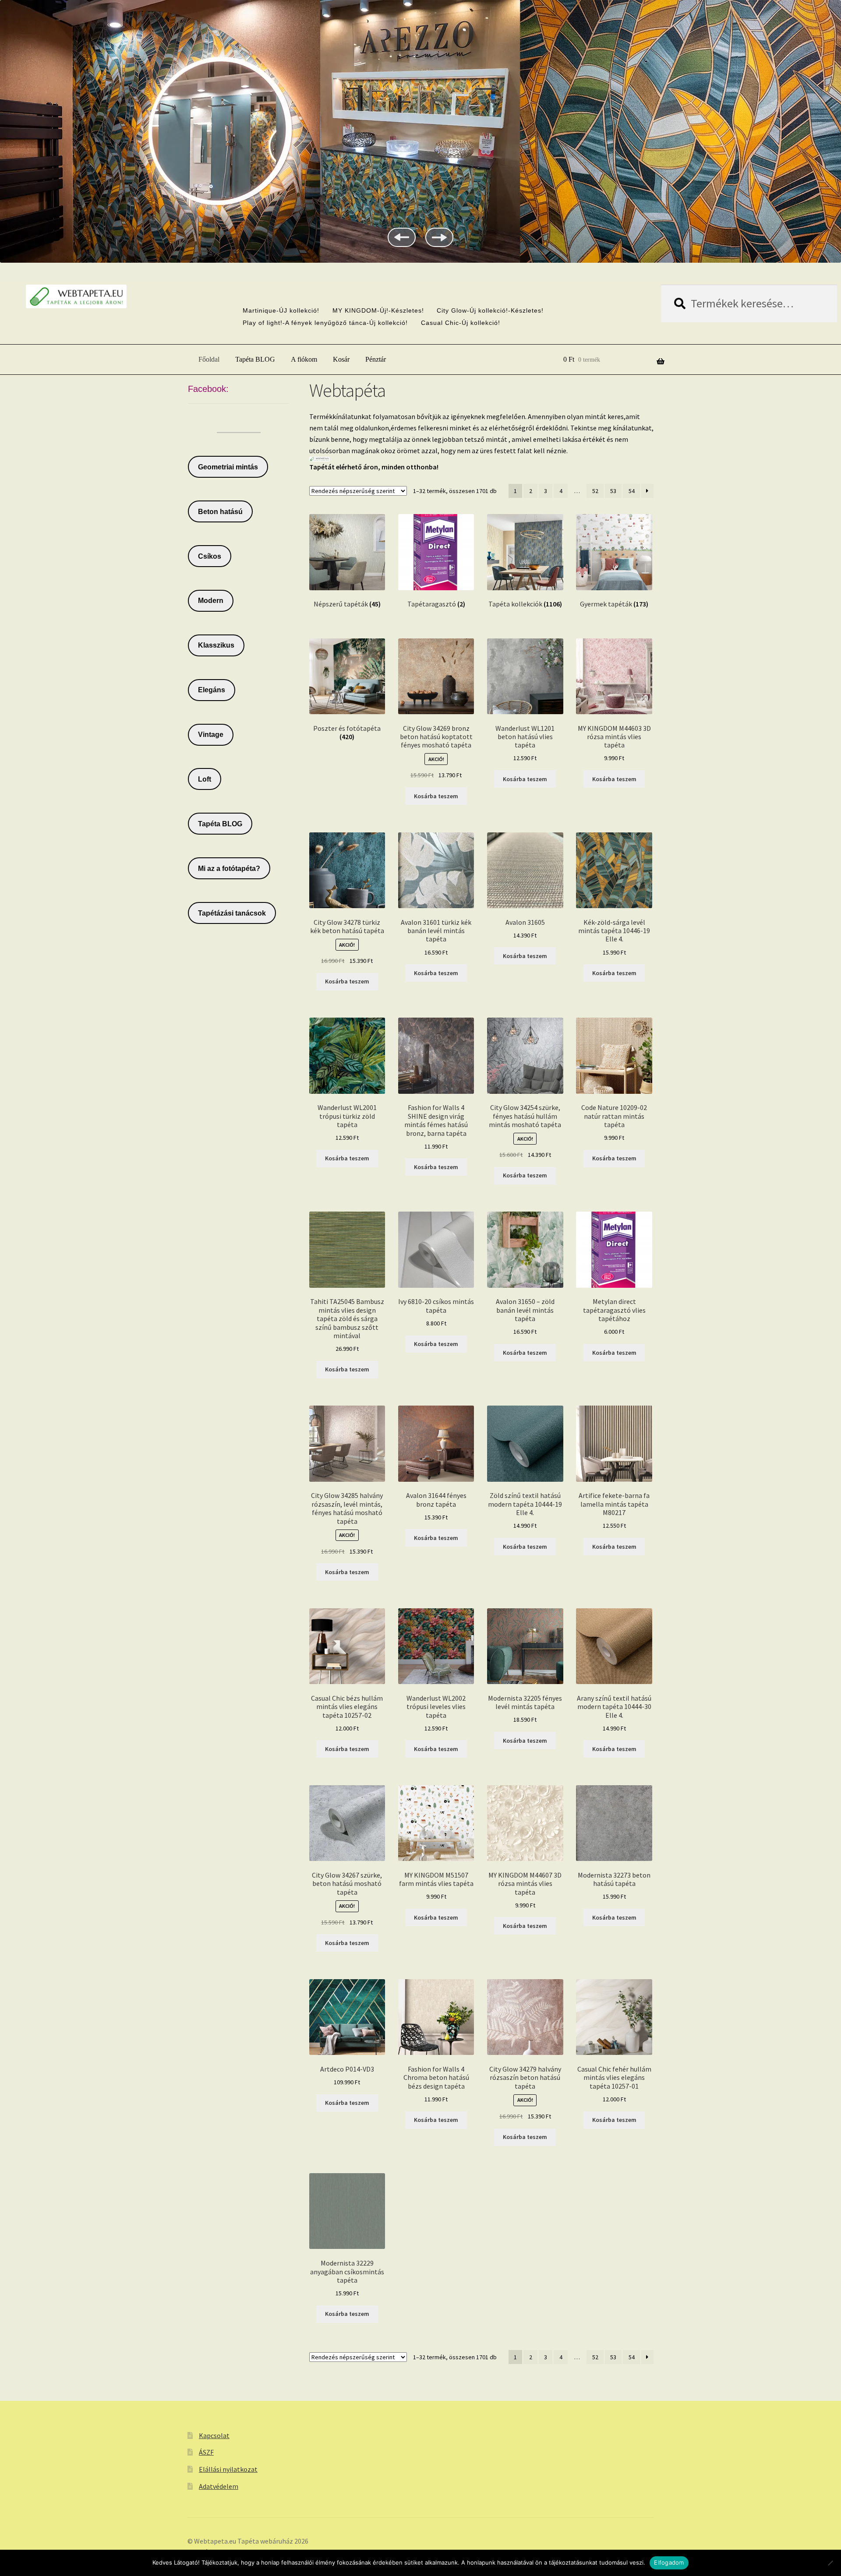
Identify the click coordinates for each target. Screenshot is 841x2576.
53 (613, 491)
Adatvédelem (219, 2486)
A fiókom (304, 359)
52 (595, 491)
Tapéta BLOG (255, 359)
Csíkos (210, 556)
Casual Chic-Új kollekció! (461, 323)
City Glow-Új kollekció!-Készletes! (490, 310)
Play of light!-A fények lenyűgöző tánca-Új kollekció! (325, 323)
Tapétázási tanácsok (232, 913)
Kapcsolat (214, 2435)
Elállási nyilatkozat (228, 2469)
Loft (205, 779)
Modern (211, 601)
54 (632, 491)
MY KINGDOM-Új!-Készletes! (378, 310)
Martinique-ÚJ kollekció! (281, 310)
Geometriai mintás (228, 467)
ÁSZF (206, 2452)
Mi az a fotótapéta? (229, 869)
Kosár (341, 359)
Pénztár (376, 359)
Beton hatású (220, 512)
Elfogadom (669, 2562)
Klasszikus (216, 645)
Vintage (211, 735)
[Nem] (830, 2563)
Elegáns (212, 690)
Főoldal (209, 359)
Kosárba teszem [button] (436, 796)
